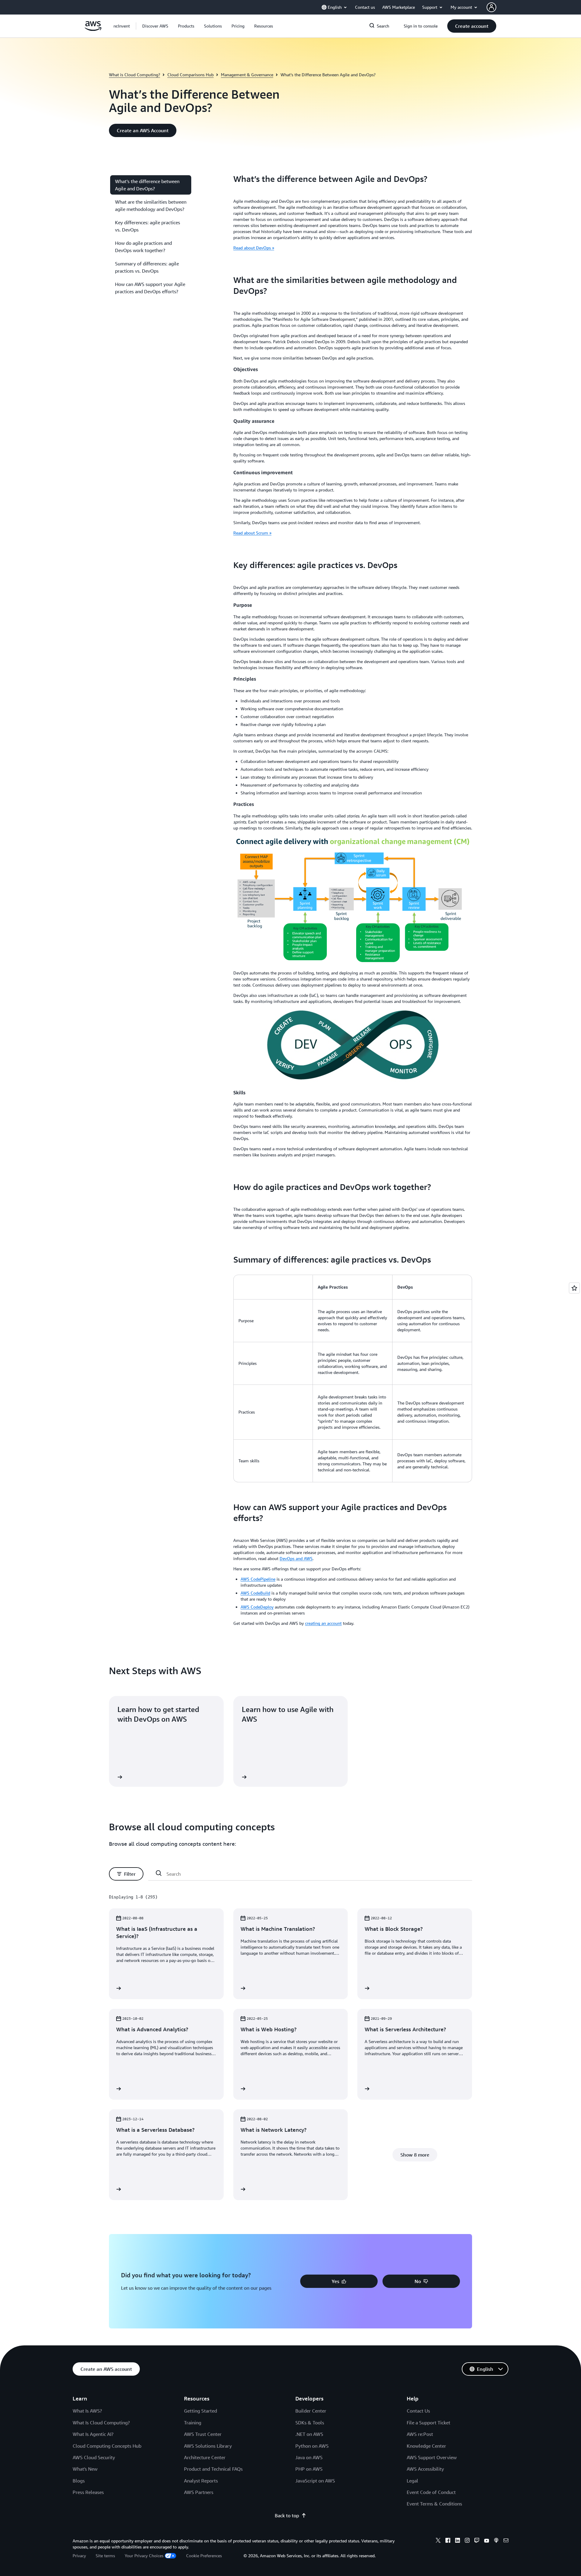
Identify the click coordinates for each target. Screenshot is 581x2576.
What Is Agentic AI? (93, 2434)
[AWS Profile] (491, 7)
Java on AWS (309, 2457)
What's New (85, 2469)
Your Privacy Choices (144, 2556)
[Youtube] (487, 2541)
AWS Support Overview (432, 2457)
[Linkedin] (458, 2541)
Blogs (79, 2481)
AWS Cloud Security (94, 2457)
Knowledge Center (426, 2446)
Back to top (287, 2515)
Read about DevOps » (254, 248)
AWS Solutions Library (208, 2446)
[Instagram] (467, 2541)
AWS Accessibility (425, 2469)
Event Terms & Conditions (434, 2504)
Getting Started (200, 2411)
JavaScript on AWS (315, 2481)
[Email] (506, 2541)
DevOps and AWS (296, 1558)
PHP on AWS (309, 2469)
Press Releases (88, 2492)
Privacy (79, 2556)
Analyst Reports (201, 2481)
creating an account (323, 1623)
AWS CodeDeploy (257, 1607)
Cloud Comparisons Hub (190, 75)
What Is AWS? (87, 2411)
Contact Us (418, 2411)
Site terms (105, 2556)
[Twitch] (477, 2541)
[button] (155, 26)
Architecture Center (205, 2457)
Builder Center (311, 2411)
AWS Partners (199, 2492)
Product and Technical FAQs (213, 2469)
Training (193, 2423)
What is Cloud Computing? (135, 75)
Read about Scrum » (252, 533)
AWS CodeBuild (255, 1593)
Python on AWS (312, 2446)
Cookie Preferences (204, 2556)
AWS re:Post (420, 2434)
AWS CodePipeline (258, 1579)
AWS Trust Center (203, 2434)
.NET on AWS (309, 2434)
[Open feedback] (574, 1288)
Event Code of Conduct (431, 2492)
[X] (438, 2541)
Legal (412, 2481)
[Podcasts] (496, 2541)
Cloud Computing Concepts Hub (107, 2446)
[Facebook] (448, 2541)
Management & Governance (247, 75)
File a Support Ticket (428, 2423)
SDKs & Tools (310, 2423)
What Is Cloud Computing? (101, 2423)
